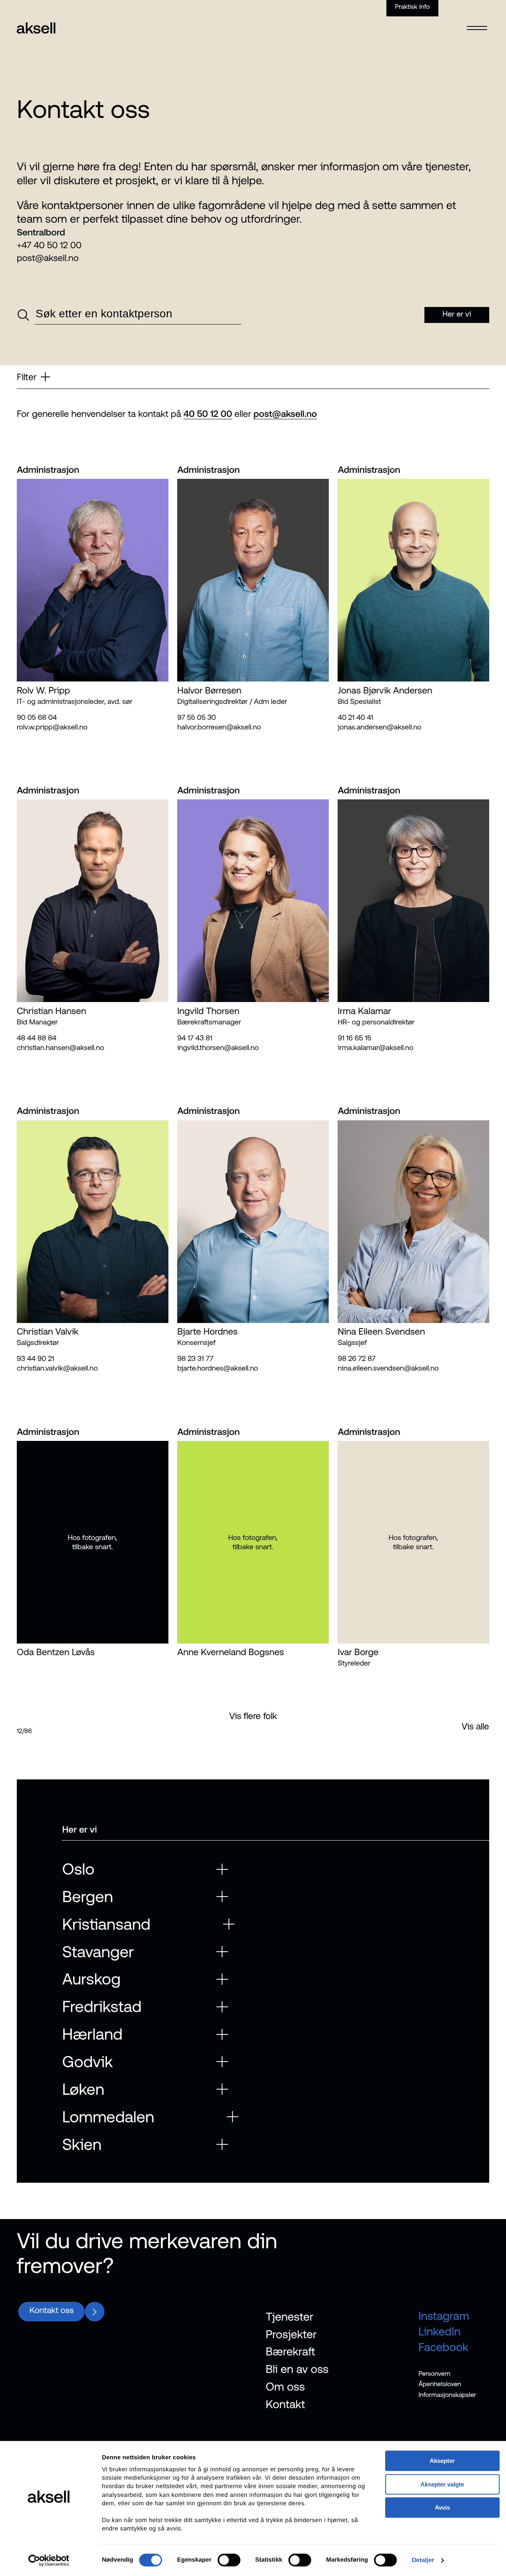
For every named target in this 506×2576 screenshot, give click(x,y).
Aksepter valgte (442, 2484)
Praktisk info (413, 7)
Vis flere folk (253, 1716)
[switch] (229, 2560)
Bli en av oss (297, 2369)
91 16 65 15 (354, 1038)
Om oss (285, 2386)
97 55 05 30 (197, 717)
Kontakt (285, 2404)
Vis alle (475, 1726)
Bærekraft (290, 2351)
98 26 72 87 (356, 1358)
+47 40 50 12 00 (49, 245)
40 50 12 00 (208, 414)
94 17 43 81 (195, 1038)
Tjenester (289, 2317)
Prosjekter (291, 2334)
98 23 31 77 (195, 1358)
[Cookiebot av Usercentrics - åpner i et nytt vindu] (49, 2560)
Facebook (443, 2347)
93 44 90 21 (35, 1358)
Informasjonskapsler (447, 2395)
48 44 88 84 (37, 1038)
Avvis (442, 2507)
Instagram (444, 2316)
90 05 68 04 (37, 717)
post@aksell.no (48, 258)
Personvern (434, 2373)
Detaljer (423, 2560)
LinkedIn (439, 2331)
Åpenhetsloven (440, 2384)
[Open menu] (477, 23)
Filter (27, 377)
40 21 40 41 (355, 717)
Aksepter (442, 2461)
